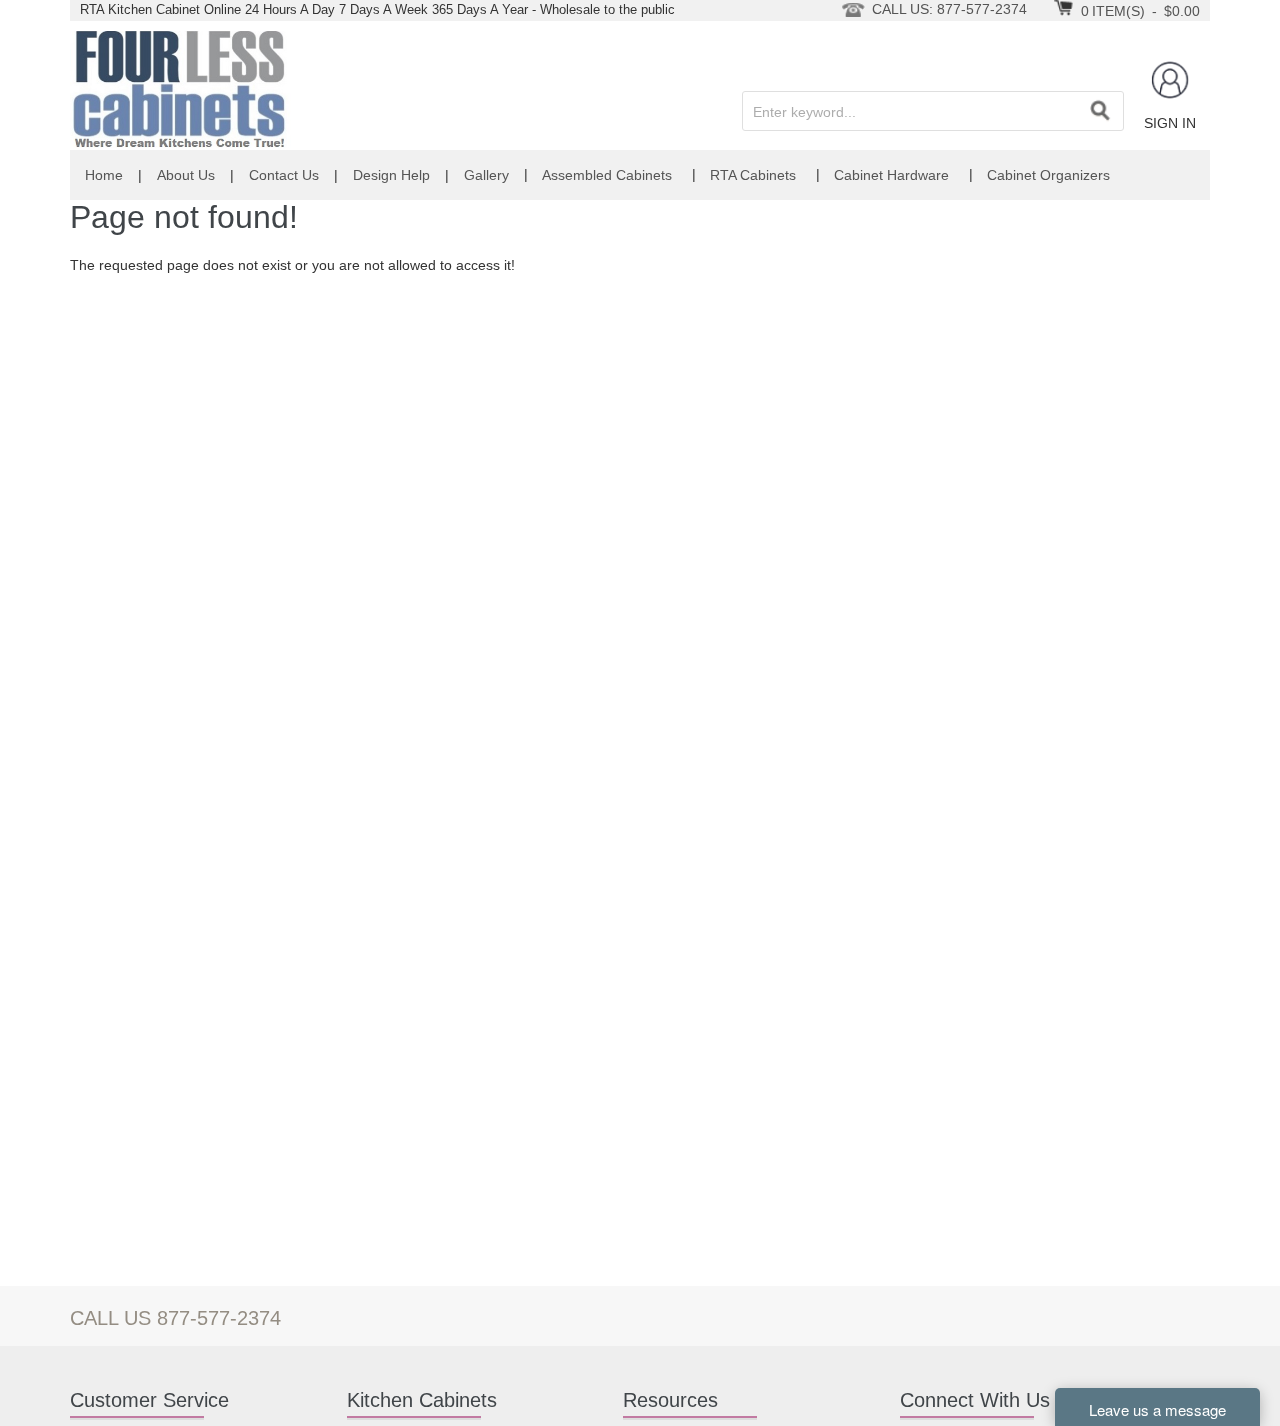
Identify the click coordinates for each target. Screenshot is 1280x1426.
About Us (186, 175)
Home (104, 175)
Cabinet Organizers (1048, 175)
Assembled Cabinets (607, 175)
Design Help (391, 175)
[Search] (1100, 111)
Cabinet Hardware (891, 175)
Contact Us (284, 175)
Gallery (486, 175)
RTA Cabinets (753, 175)
